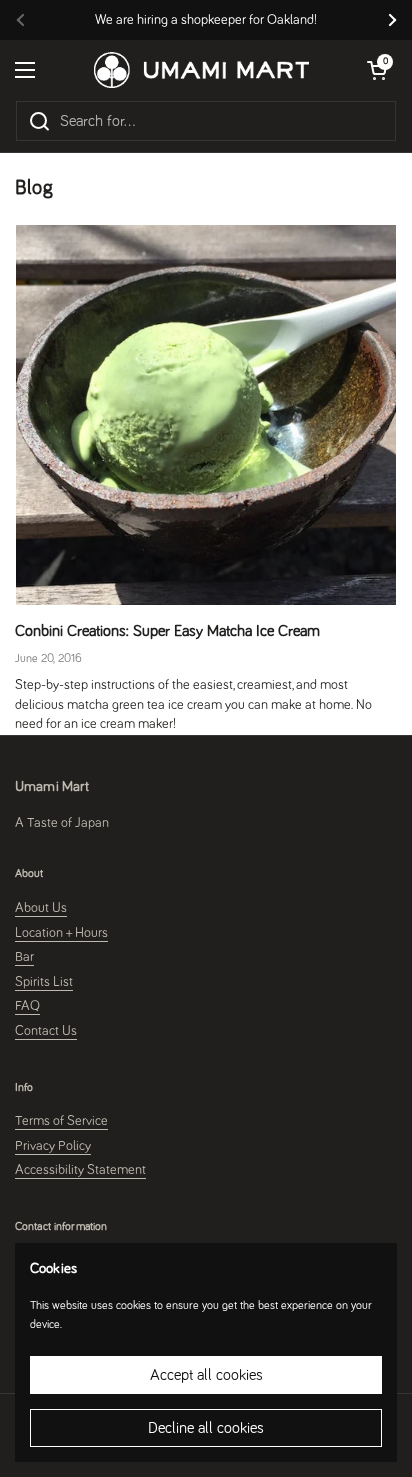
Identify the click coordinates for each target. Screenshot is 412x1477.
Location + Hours (61, 933)
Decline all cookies (206, 1428)
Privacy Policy (53, 1146)
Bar (24, 957)
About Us (41, 908)
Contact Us (46, 1031)
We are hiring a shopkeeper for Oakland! (206, 20)
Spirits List (44, 982)
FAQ (27, 1006)
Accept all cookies (206, 1375)
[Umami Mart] (201, 70)
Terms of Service (61, 1121)
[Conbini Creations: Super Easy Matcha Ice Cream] (206, 415)
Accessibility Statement (80, 1170)
